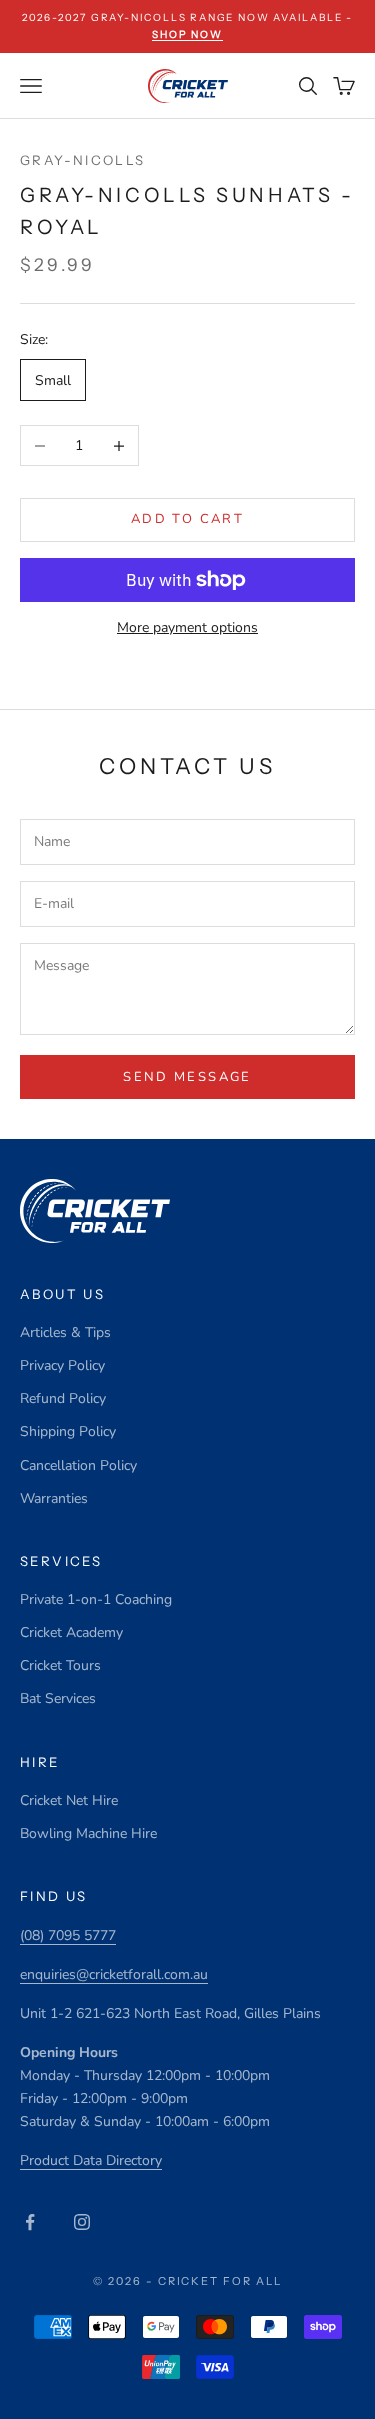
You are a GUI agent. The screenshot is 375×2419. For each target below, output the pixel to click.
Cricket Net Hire (69, 1800)
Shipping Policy (68, 1431)
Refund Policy (63, 1398)
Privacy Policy (62, 1365)
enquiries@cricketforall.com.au (114, 1974)
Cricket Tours (60, 1665)
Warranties (54, 1498)
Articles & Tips (65, 1332)
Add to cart (187, 519)
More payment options (187, 627)
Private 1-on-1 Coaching (96, 1599)
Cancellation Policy (78, 1465)
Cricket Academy (71, 1632)
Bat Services (58, 1698)
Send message (187, 1077)
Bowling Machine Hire (88, 1833)
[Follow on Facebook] (30, 2222)
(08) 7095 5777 (68, 1935)
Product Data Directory (91, 2160)
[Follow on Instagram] (82, 2222)
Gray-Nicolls (83, 160)
